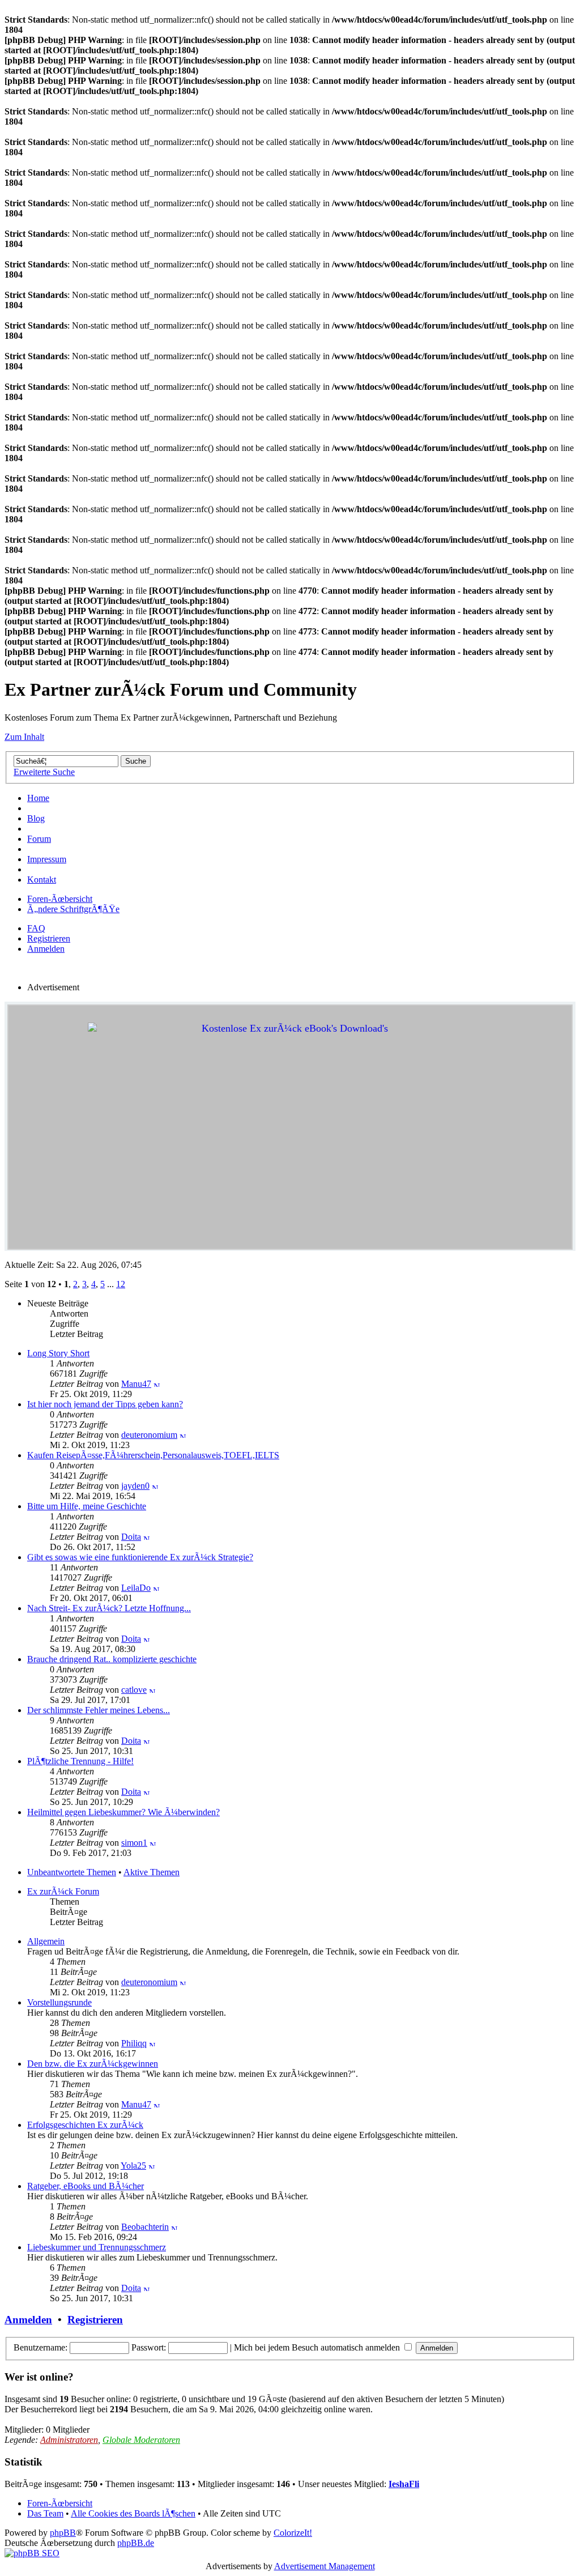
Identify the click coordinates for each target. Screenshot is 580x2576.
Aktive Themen (152, 1872)
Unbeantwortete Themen (72, 1872)
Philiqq (134, 2043)
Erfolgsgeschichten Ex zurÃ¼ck (85, 2125)
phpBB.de (136, 2543)
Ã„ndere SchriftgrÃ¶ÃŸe (73, 909)
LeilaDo (136, 1588)
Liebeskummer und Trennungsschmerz (97, 2247)
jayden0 (135, 1486)
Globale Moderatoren (141, 2440)
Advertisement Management (325, 2566)
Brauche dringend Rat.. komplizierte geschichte (112, 1659)
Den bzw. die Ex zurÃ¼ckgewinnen (93, 2064)
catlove (134, 1690)
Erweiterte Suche (44, 772)
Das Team (45, 2513)
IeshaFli (404, 2484)
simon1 (134, 1843)
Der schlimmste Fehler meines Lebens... (99, 1710)
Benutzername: (40, 2347)
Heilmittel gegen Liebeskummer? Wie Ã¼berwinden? (123, 1812)
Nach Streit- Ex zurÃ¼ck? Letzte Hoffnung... (109, 1608)
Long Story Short (58, 1353)
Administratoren (69, 2440)
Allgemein (46, 1941)
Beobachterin (145, 2227)
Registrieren (49, 938)
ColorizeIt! (293, 2533)
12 (121, 1284)
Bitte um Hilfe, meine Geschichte (87, 1506)
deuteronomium (149, 1435)
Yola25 (133, 2166)
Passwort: (149, 2347)
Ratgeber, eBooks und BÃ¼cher (86, 2186)
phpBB (63, 2533)
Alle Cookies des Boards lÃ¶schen (133, 2513)
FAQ (36, 928)
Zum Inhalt (24, 737)
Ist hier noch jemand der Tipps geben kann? (105, 1404)
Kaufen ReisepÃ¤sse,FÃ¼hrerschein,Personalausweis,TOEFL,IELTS (153, 1455)
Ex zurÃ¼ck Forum (63, 1891)
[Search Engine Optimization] (32, 2553)
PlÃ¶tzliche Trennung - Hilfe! (80, 1761)
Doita (131, 1537)
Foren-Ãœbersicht (60, 899)
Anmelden (46, 949)
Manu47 (136, 1384)
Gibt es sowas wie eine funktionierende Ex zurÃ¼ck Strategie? (140, 1557)
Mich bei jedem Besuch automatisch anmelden (318, 2347)
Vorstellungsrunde (59, 2002)
